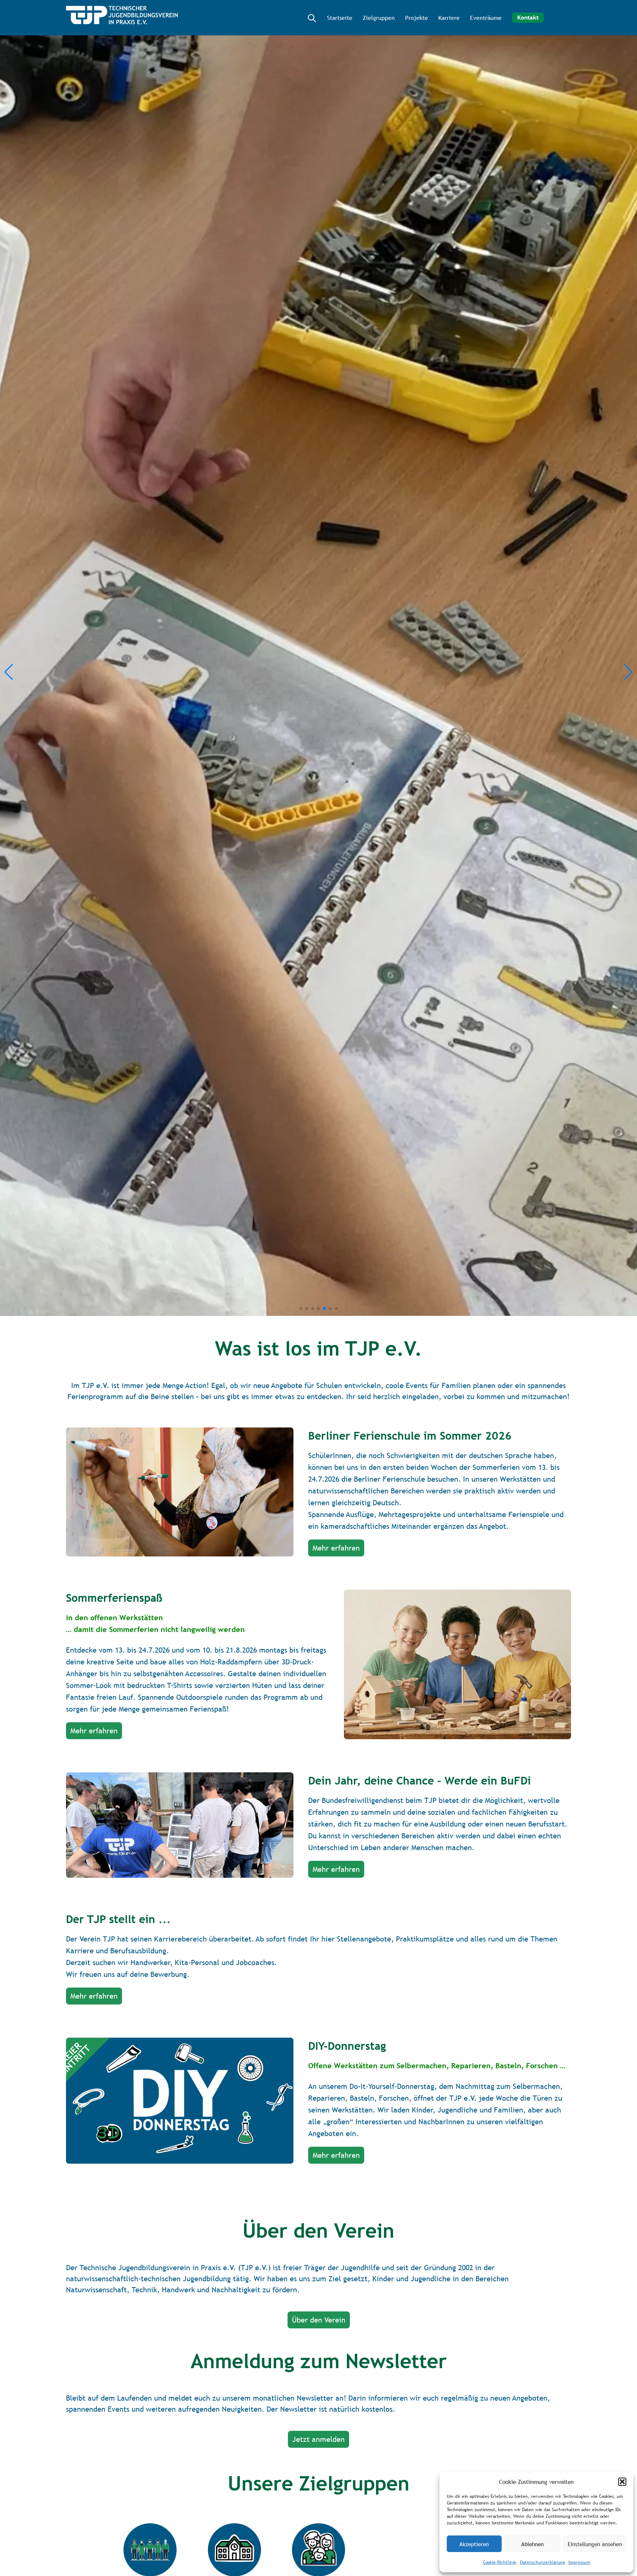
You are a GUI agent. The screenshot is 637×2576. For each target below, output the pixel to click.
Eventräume (486, 18)
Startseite (340, 18)
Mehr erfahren (336, 1548)
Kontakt (528, 18)
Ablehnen (532, 2544)
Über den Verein (319, 2320)
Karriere (449, 18)
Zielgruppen (379, 18)
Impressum (579, 2562)
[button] (622, 2482)
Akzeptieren (474, 2544)
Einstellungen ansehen (595, 2544)
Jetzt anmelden (318, 2439)
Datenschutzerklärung (542, 2562)
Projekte (417, 18)
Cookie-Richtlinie (500, 2562)
